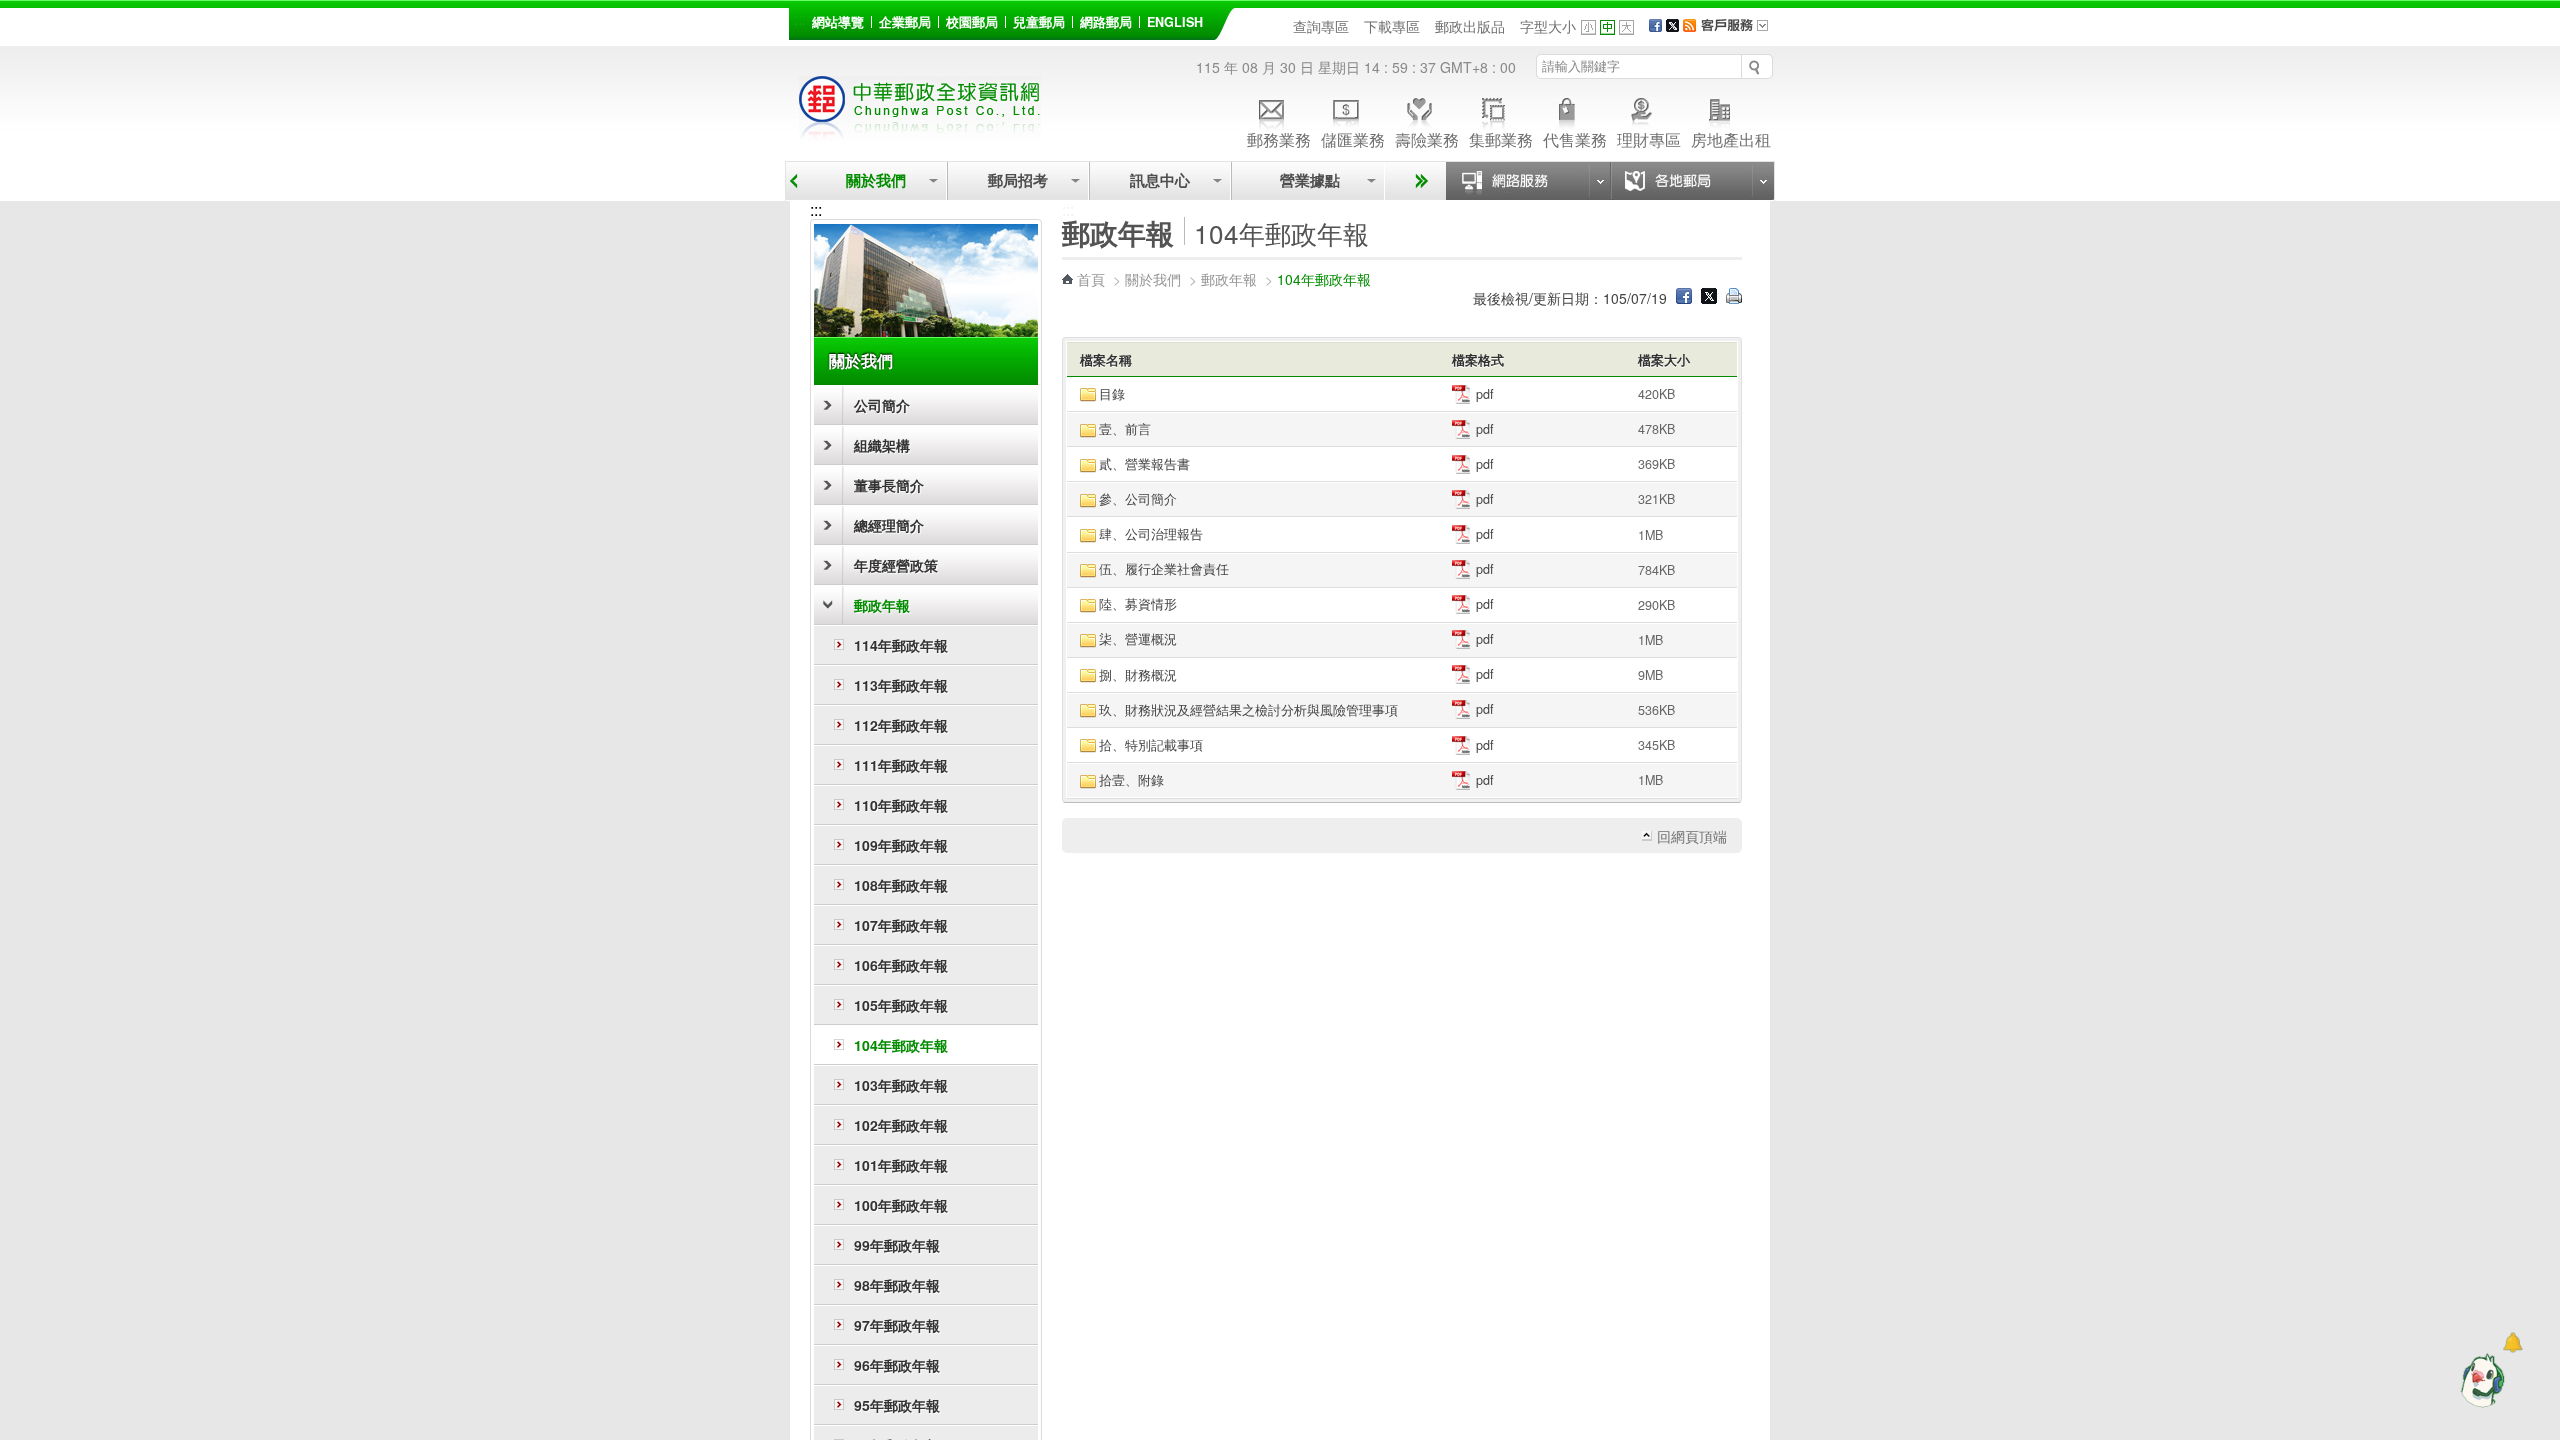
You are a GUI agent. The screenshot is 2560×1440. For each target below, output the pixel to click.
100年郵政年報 (901, 1205)
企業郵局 (905, 22)
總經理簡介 (889, 525)
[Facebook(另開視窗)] (1655, 26)
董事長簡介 (889, 485)
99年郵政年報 (897, 1245)
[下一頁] (1418, 181)
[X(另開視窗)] (1672, 26)
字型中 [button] (1607, 27)
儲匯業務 (1353, 138)
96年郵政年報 (897, 1365)
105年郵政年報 (901, 1005)
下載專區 (1392, 26)
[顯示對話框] (2512, 1342)
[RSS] (1689, 26)
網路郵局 (1106, 22)
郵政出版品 (1470, 26)
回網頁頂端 (1692, 836)
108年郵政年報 (901, 885)
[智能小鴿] (2480, 1380)
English (1175, 22)
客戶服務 (1741, 32)
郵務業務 (1279, 138)
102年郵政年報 (901, 1125)
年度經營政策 (896, 565)
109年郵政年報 (901, 845)
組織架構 (882, 445)
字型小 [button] (1588, 27)
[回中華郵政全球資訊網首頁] (920, 130)
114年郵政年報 (901, 645)
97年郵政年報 (897, 1325)
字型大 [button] (1626, 27)
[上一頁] (793, 181)
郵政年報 (882, 605)
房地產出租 (1731, 138)
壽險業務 (1427, 138)
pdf (1483, 394)
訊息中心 (1160, 180)
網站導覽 (838, 22)
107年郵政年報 (901, 925)
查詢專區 (1321, 26)
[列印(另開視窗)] (1734, 298)
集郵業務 (1501, 138)
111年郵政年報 (901, 765)
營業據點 (1308, 180)
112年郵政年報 (901, 725)
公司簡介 (882, 405)
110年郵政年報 (901, 805)
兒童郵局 (1039, 22)
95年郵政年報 (897, 1405)
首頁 (1091, 279)
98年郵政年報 (897, 1285)
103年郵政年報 (901, 1085)
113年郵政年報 (901, 685)
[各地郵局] (1692, 181)
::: (800, 18)
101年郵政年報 (901, 1165)
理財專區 (1649, 138)
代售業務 (1575, 138)
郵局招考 (1018, 180)
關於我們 (876, 180)
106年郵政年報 (901, 965)
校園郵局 (972, 22)
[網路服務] (1528, 181)
